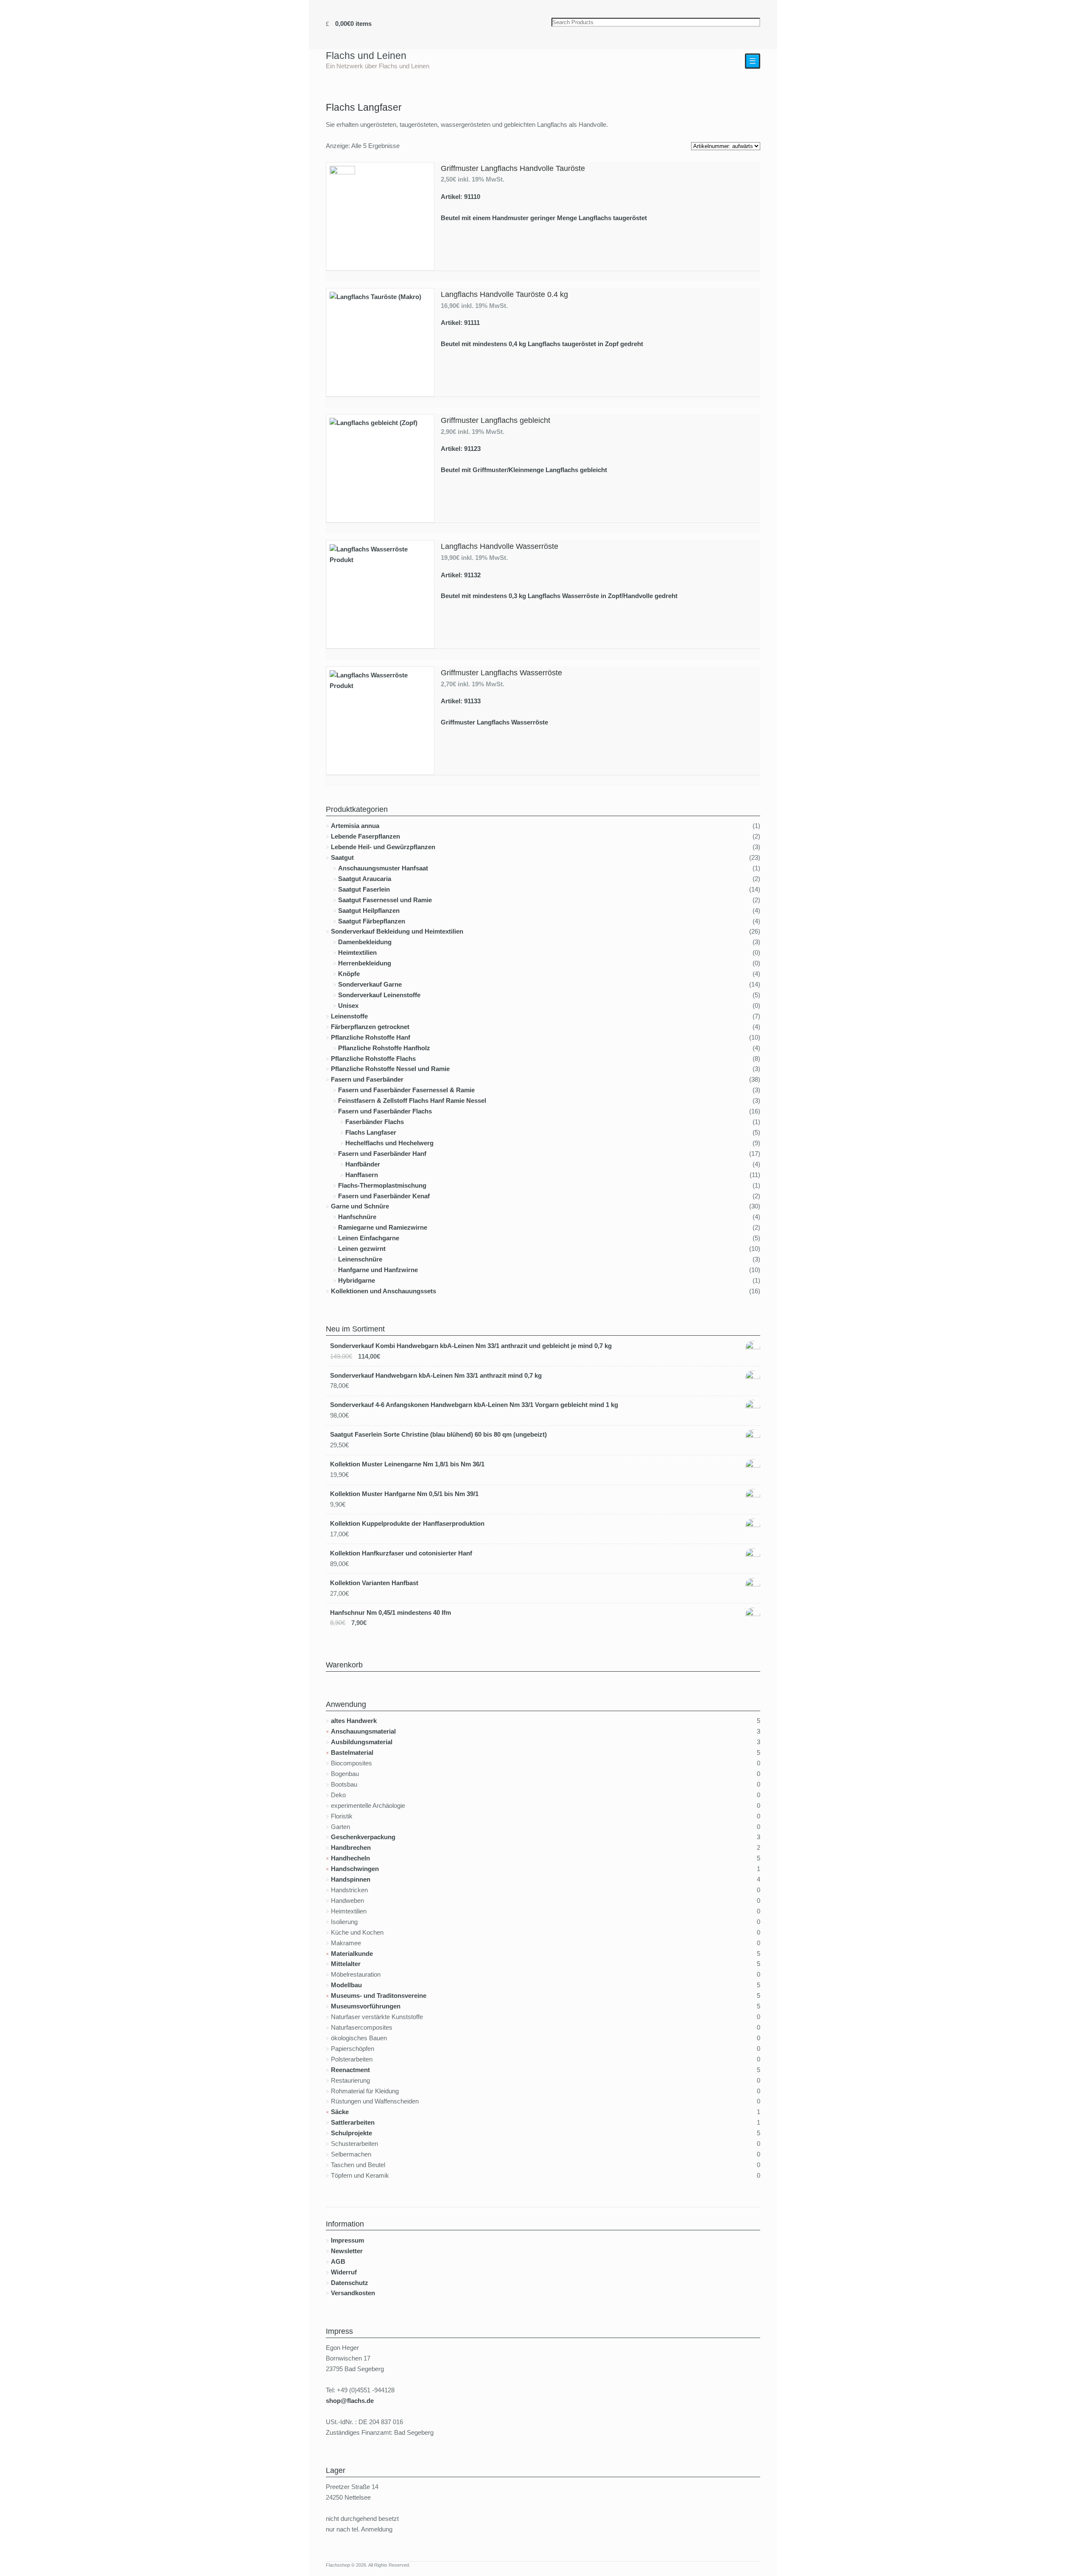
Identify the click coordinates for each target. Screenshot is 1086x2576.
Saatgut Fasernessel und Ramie (385, 900)
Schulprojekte (351, 2133)
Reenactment (350, 2070)
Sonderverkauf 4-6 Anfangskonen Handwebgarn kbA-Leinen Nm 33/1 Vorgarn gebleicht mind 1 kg (474, 1405)
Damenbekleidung (365, 942)
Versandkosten (353, 2293)
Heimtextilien (357, 952)
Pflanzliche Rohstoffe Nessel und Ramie (390, 1069)
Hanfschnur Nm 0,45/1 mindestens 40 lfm (390, 1612)
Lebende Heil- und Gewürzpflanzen (383, 847)
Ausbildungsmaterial (362, 1742)
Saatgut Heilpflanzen (369, 910)
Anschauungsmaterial (363, 1731)
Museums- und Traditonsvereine (379, 1996)
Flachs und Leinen (366, 56)
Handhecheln (350, 1858)
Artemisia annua (355, 826)
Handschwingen (355, 1869)
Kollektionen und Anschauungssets (383, 1291)
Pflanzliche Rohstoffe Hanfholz (384, 1048)
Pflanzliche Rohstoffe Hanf (371, 1037)
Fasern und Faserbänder (367, 1079)
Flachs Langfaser (371, 1132)
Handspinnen (351, 1879)
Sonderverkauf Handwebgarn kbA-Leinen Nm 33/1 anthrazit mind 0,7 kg (436, 1375)
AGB (338, 2261)
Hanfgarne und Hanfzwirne (378, 1270)
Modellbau (346, 1985)
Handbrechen (351, 1847)
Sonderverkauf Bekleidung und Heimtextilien (397, 931)
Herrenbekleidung (365, 963)
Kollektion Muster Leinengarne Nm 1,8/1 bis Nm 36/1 (407, 1464)
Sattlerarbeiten (353, 2122)
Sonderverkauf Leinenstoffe (379, 995)
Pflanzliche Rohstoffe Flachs (373, 1059)
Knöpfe (349, 974)
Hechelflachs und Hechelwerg (389, 1143)
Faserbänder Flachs (375, 1122)
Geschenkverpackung (363, 1837)
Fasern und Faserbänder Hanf (382, 1154)
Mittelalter (346, 1964)
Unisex (348, 1006)
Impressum (347, 2240)
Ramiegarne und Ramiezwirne (383, 1227)
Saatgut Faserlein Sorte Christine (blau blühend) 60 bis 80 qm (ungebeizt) (438, 1434)
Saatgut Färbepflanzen (372, 921)
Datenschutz (350, 2283)
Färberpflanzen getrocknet (370, 1027)
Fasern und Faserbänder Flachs (385, 1111)
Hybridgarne (357, 1280)
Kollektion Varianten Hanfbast (374, 1583)
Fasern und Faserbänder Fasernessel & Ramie (406, 1090)
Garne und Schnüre (360, 1206)
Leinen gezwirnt (362, 1249)
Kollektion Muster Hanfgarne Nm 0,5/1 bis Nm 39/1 (404, 1494)
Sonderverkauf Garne (370, 984)
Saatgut (342, 857)
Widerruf (344, 2272)
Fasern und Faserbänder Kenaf (384, 1196)
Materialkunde (352, 1954)
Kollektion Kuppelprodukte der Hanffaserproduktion (407, 1523)
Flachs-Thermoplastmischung (382, 1185)
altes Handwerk (354, 1721)
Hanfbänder (363, 1164)
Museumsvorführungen (366, 2006)
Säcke (340, 2112)
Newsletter (347, 2251)
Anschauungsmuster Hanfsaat (383, 868)
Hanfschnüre (357, 1217)
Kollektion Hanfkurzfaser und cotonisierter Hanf (401, 1553)
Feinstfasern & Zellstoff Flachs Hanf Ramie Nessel (412, 1101)
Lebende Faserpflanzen (365, 836)
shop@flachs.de (350, 2401)
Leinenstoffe (349, 1016)
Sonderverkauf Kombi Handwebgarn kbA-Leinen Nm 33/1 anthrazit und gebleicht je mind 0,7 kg (471, 1346)
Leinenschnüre (360, 1259)
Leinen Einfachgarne (369, 1238)
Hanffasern (362, 1175)
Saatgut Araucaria (365, 879)
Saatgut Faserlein (364, 889)
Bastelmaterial (352, 1752)
